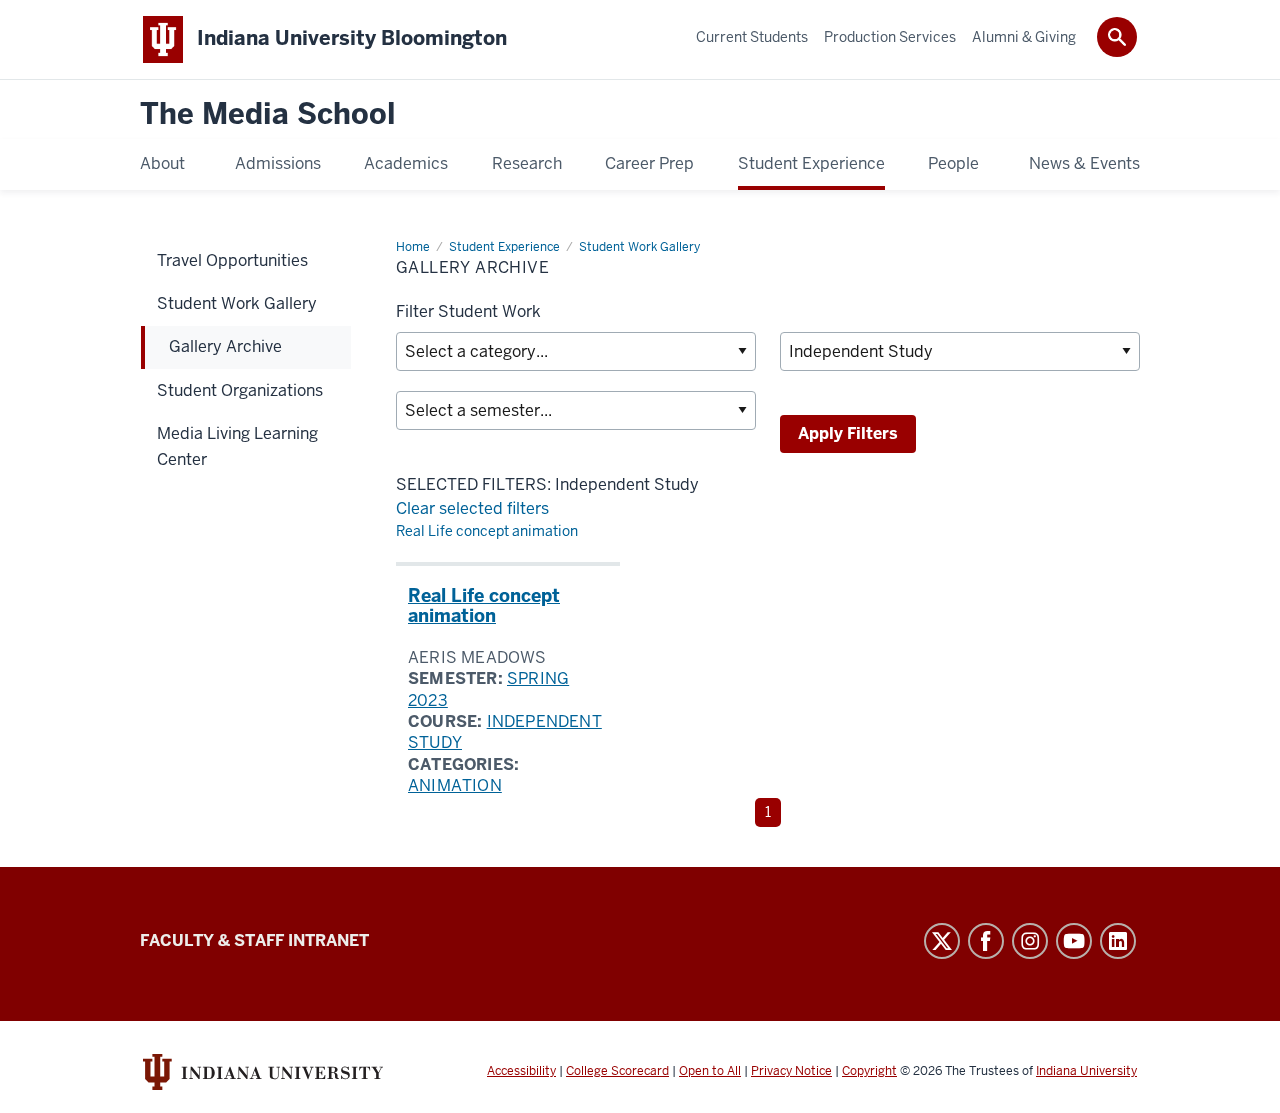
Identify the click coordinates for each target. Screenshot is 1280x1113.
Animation (455, 785)
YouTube (1074, 941)
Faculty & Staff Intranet (254, 940)
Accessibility (521, 1071)
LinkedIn (1118, 941)
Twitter (942, 941)
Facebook (986, 941)
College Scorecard (617, 1071)
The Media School (268, 114)
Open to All (710, 1071)
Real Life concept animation (487, 531)
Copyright (869, 1071)
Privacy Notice (791, 1071)
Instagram (1030, 941)
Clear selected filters (472, 508)
